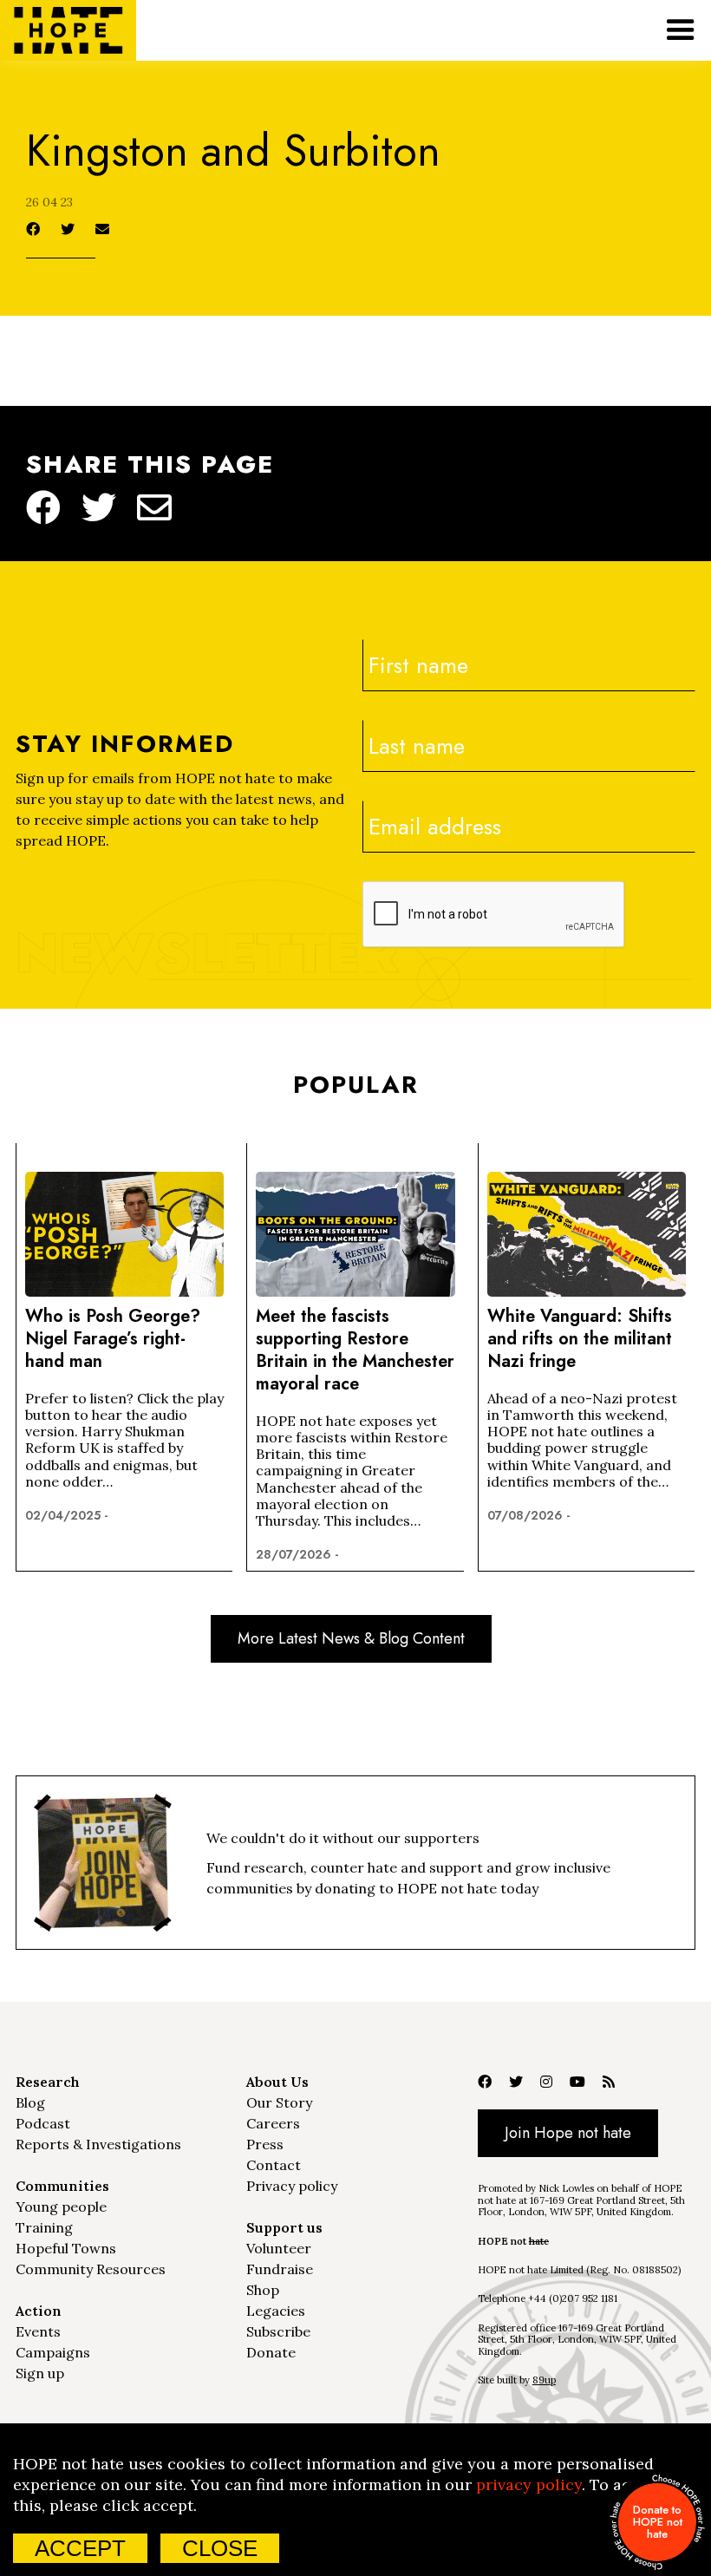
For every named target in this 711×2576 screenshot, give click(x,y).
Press (265, 2144)
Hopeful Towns (66, 2248)
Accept (80, 2548)
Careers (273, 2123)
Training (44, 2227)
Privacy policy (292, 2186)
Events (38, 2331)
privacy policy (529, 2484)
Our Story (279, 2102)
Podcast (43, 2123)
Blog (30, 2102)
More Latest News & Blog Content (351, 1638)
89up (544, 2380)
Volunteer (279, 2248)
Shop (263, 2290)
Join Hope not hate (568, 2133)
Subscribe (278, 2331)
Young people (61, 2207)
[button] (681, 30)
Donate (271, 2352)
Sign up (40, 2373)
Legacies (276, 2311)
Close (220, 2548)
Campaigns (53, 2352)
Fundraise (280, 2269)
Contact (274, 2165)
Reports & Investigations (98, 2144)
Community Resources (91, 2269)
